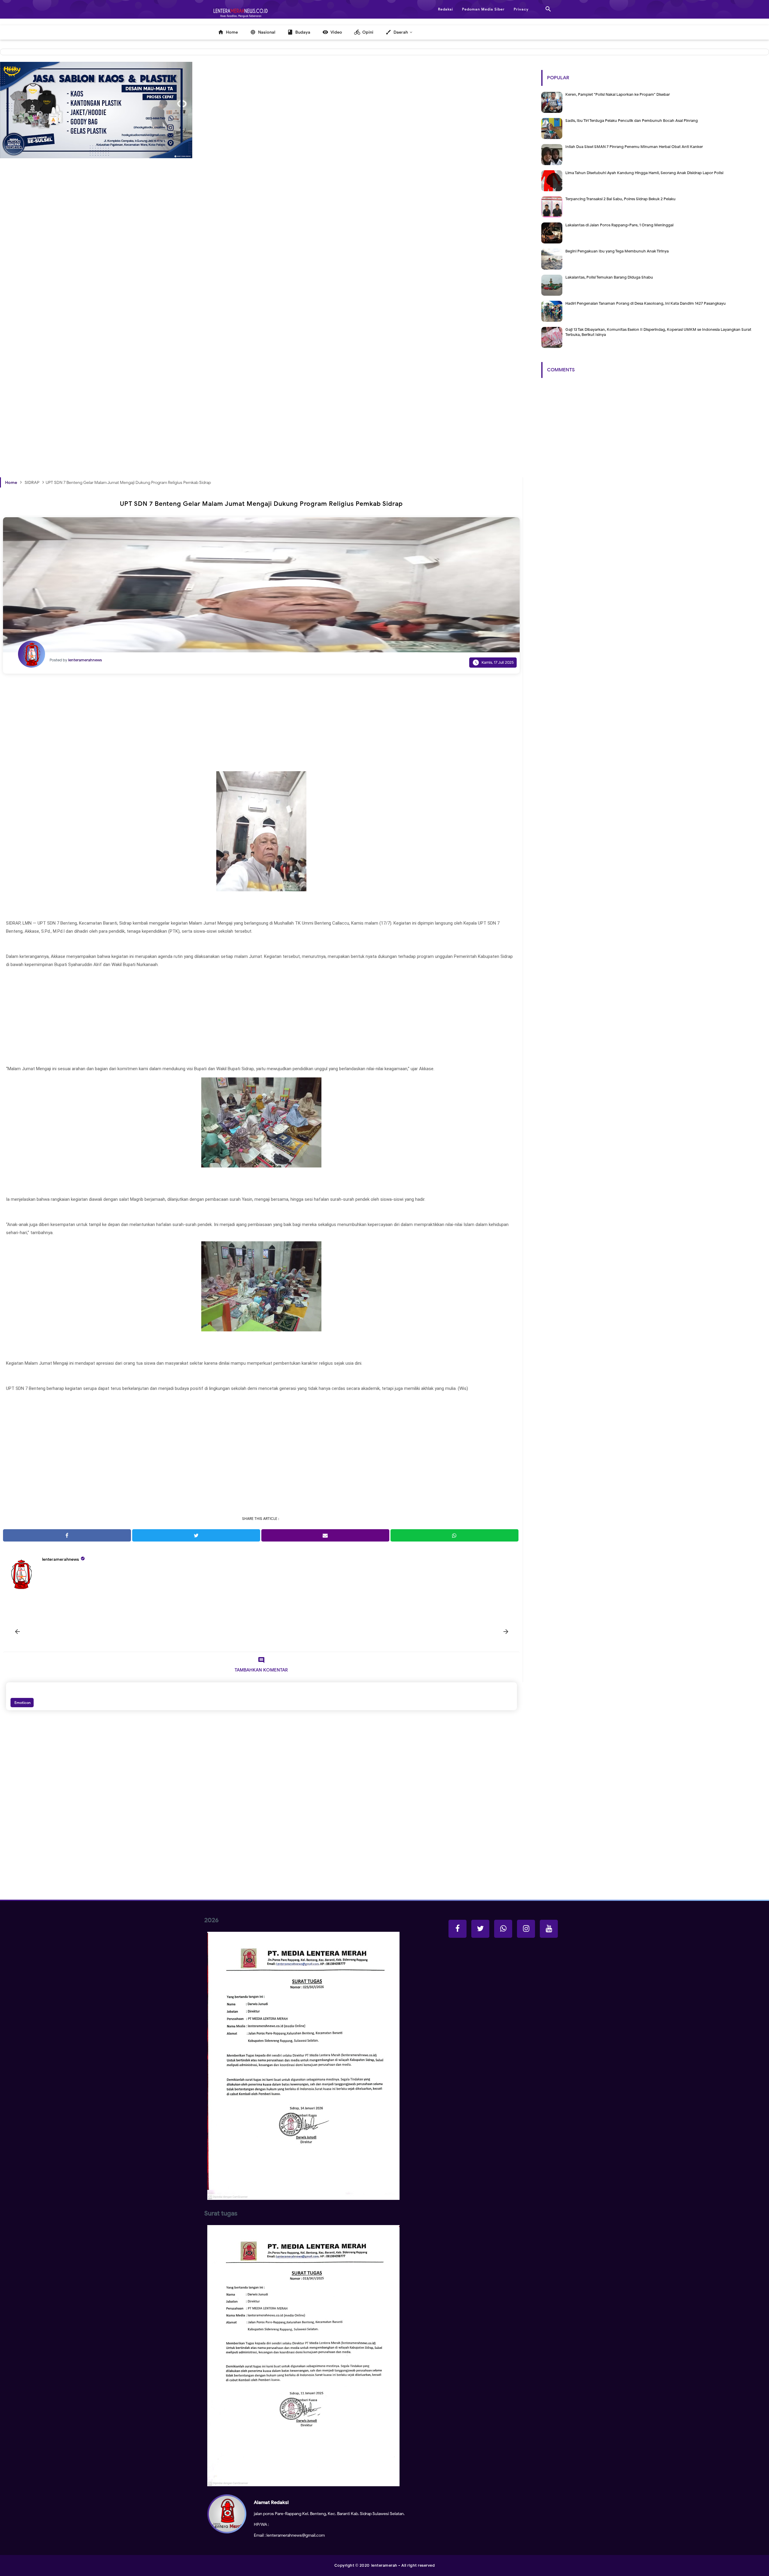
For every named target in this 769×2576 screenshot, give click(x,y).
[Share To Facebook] (67, 1535)
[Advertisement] (180, 276)
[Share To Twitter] (196, 1535)
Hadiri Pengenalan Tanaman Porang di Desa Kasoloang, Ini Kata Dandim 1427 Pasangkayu (646, 303)
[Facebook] (457, 1929)
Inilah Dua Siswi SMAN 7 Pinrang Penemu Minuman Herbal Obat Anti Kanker (634, 147)
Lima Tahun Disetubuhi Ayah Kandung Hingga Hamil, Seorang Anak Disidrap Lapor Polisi (644, 173)
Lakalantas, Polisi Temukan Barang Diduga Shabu (609, 277)
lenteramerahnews (61, 1559)
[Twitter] (480, 1929)
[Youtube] (549, 1929)
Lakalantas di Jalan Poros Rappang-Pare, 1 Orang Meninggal (619, 225)
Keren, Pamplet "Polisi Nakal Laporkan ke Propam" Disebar (618, 94)
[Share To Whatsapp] (454, 1535)
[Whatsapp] (503, 1929)
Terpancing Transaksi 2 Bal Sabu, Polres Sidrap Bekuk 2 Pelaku (620, 199)
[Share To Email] (325, 1535)
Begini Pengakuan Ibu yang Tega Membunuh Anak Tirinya (617, 251)
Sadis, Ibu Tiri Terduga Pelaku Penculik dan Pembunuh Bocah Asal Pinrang (632, 121)
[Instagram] (526, 1929)
